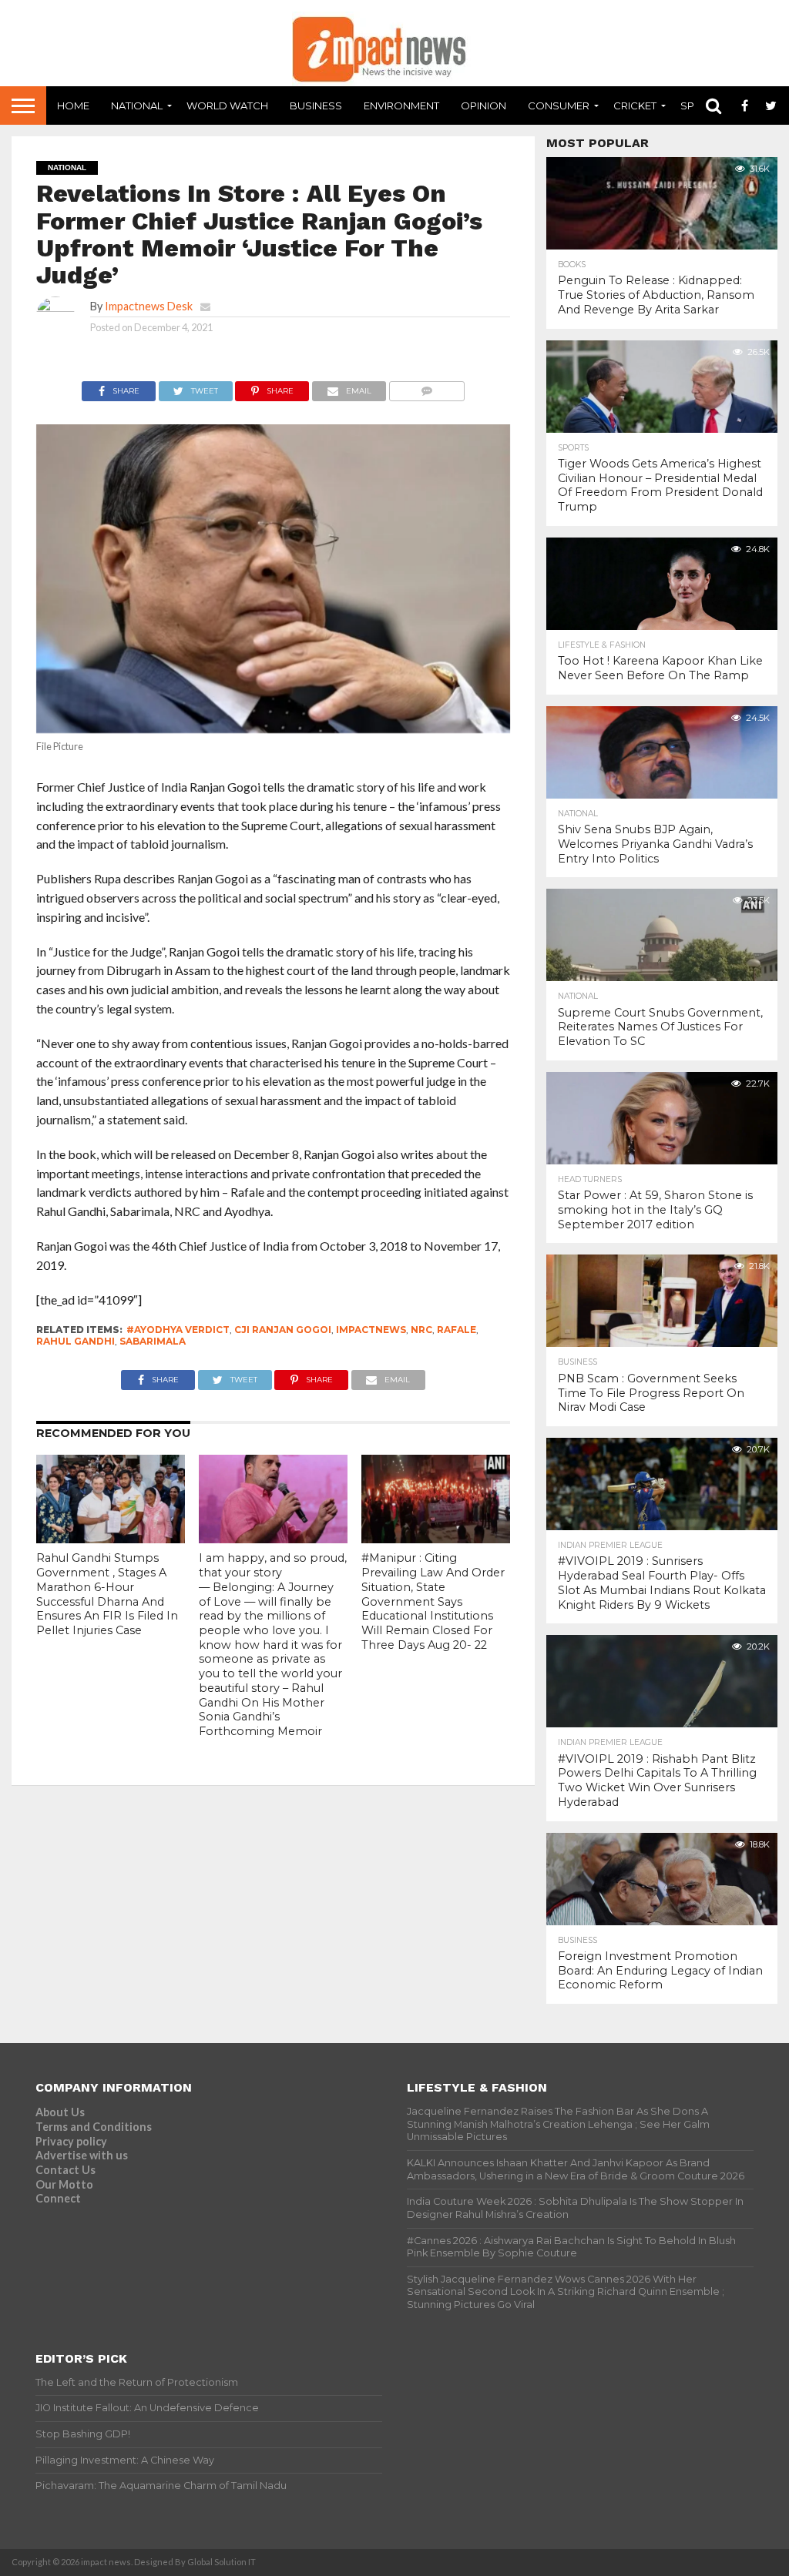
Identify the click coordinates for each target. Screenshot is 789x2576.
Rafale (457, 1330)
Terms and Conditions (94, 2127)
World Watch (227, 106)
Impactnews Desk (149, 306)
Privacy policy (71, 2141)
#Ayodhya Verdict (178, 1330)
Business (316, 106)
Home (73, 106)
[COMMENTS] (426, 387)
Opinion (483, 106)
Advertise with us (82, 2155)
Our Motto (64, 2184)
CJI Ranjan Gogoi (283, 1330)
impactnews (371, 1330)
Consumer (559, 106)
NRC (421, 1330)
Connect (58, 2198)
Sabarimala (153, 1341)
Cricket (635, 106)
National (137, 106)
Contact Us (65, 2170)
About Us (60, 2112)
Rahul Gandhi (76, 1341)
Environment (401, 106)
